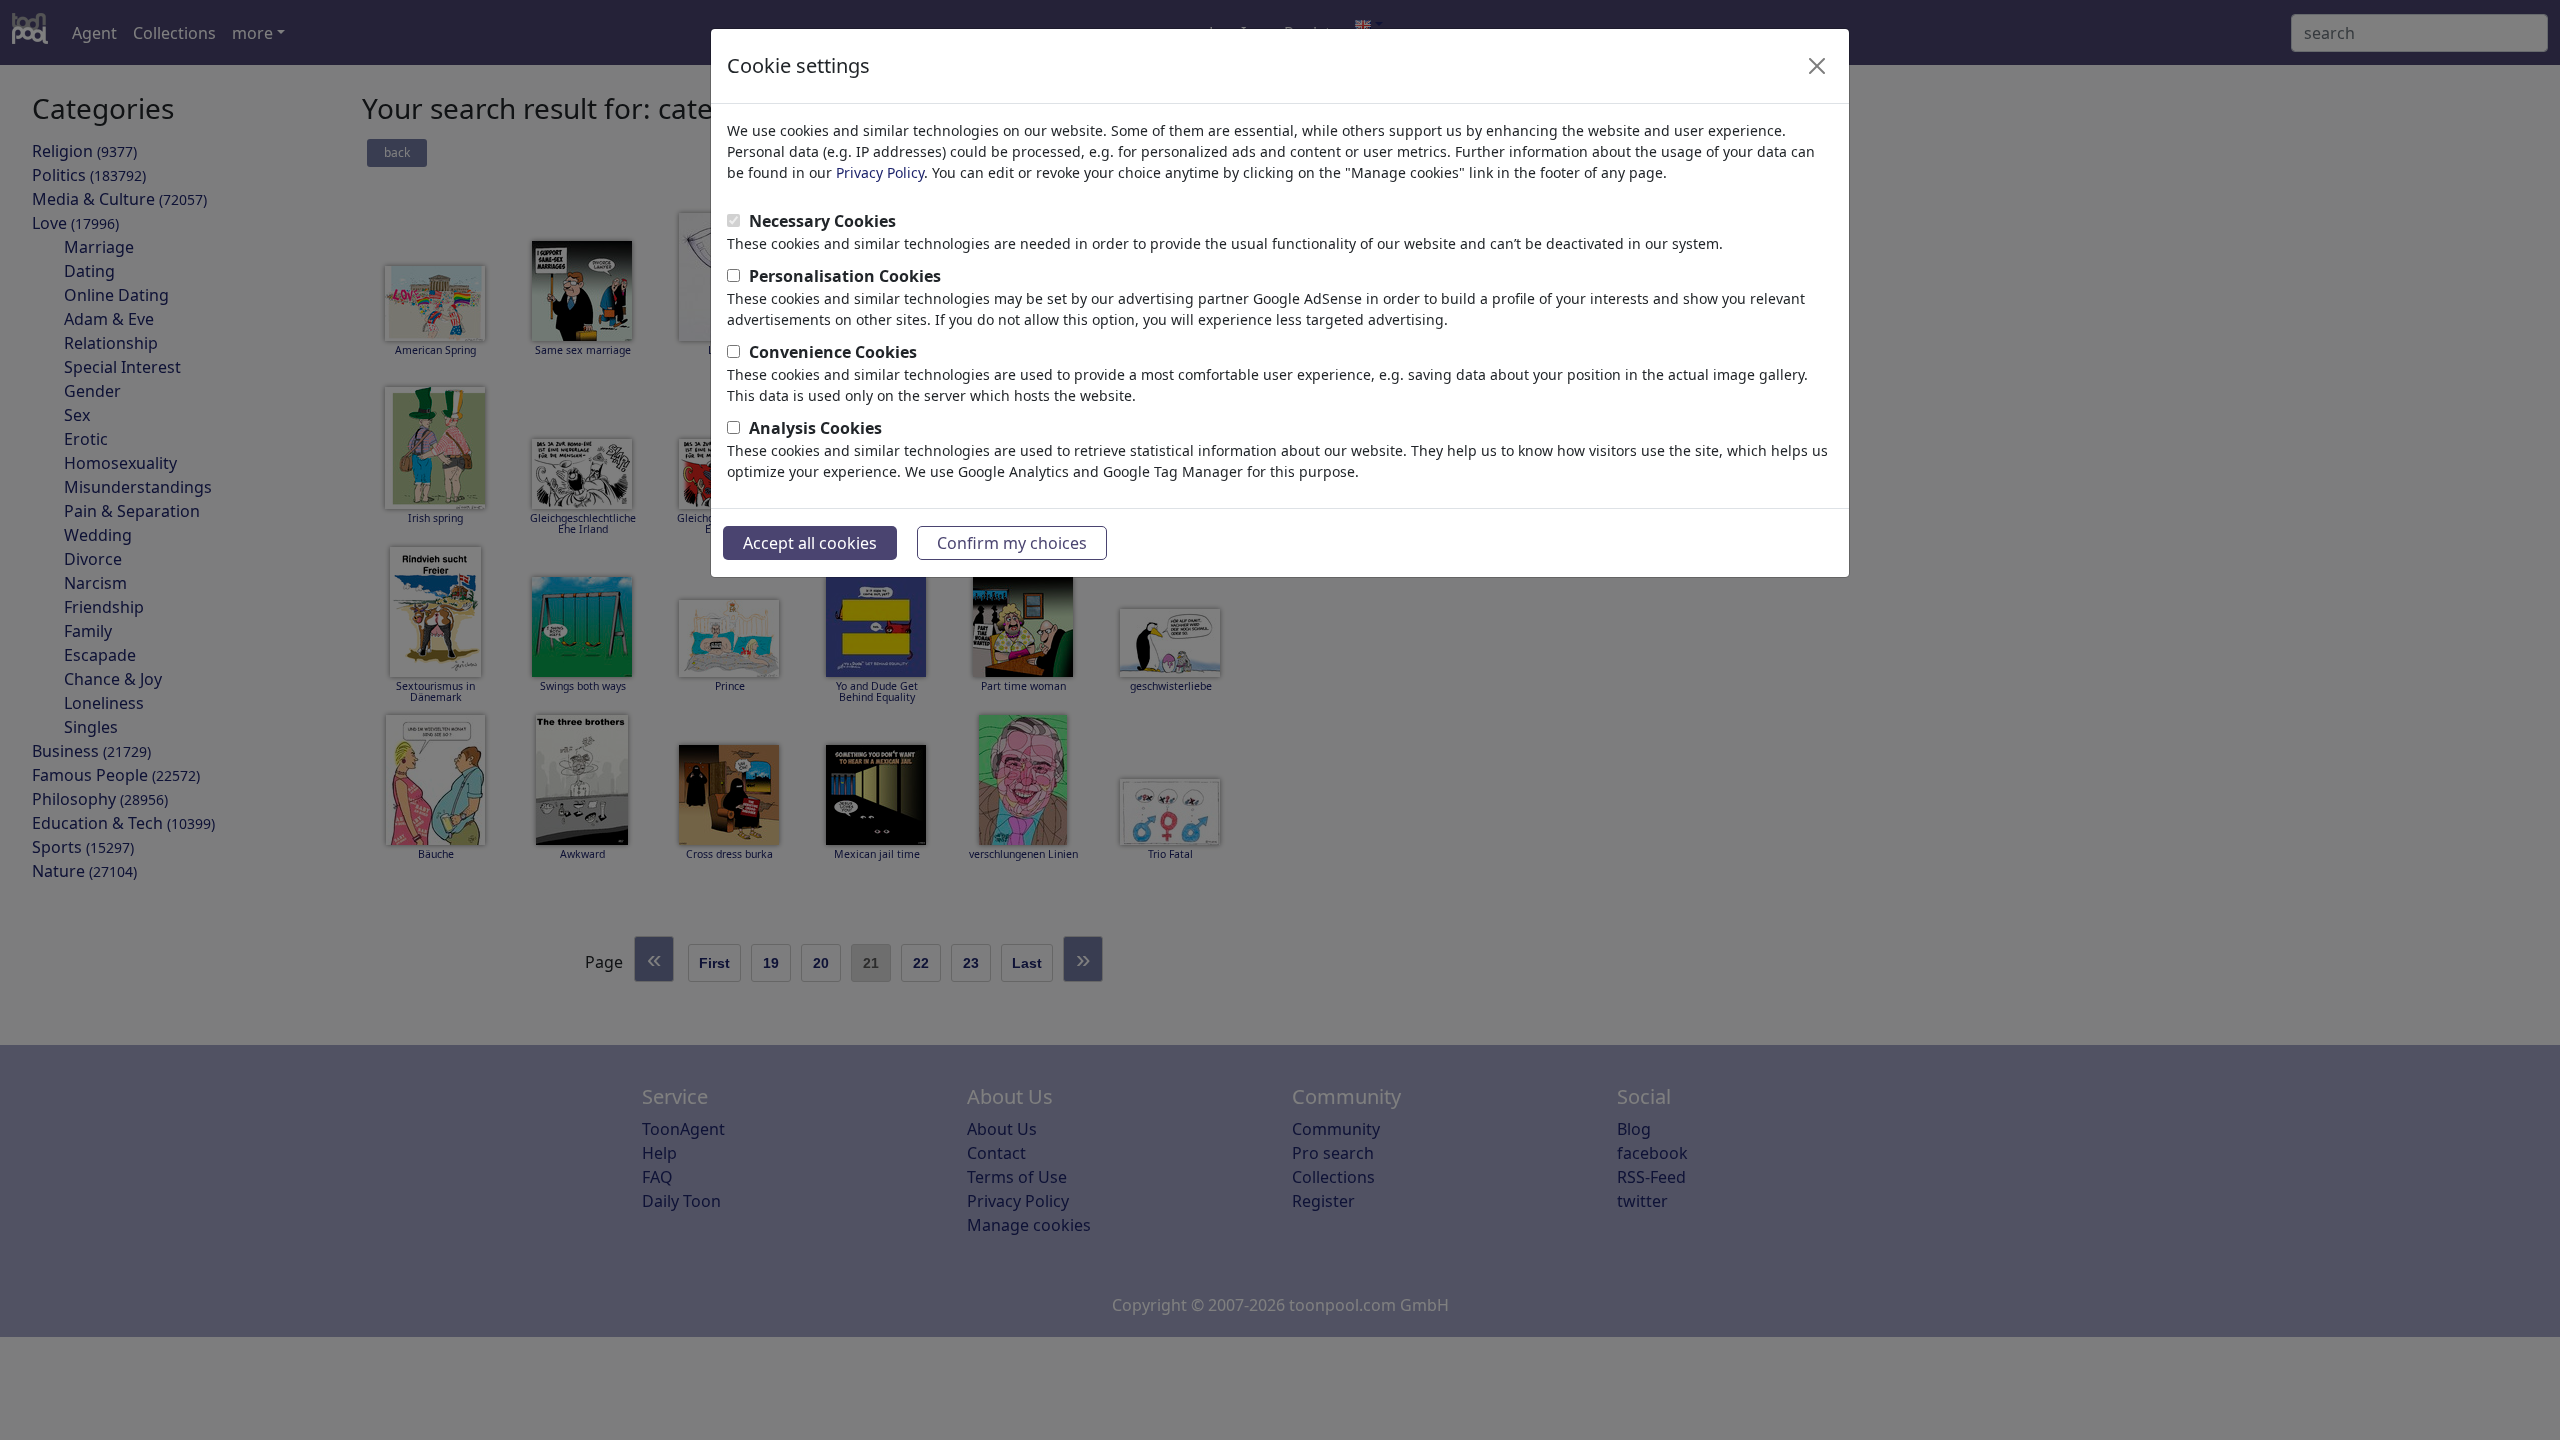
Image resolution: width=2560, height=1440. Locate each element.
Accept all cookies (810, 543)
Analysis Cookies (815, 428)
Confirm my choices (1012, 543)
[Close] (1817, 66)
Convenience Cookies (833, 352)
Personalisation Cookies (845, 276)
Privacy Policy (880, 172)
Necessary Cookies (822, 221)
